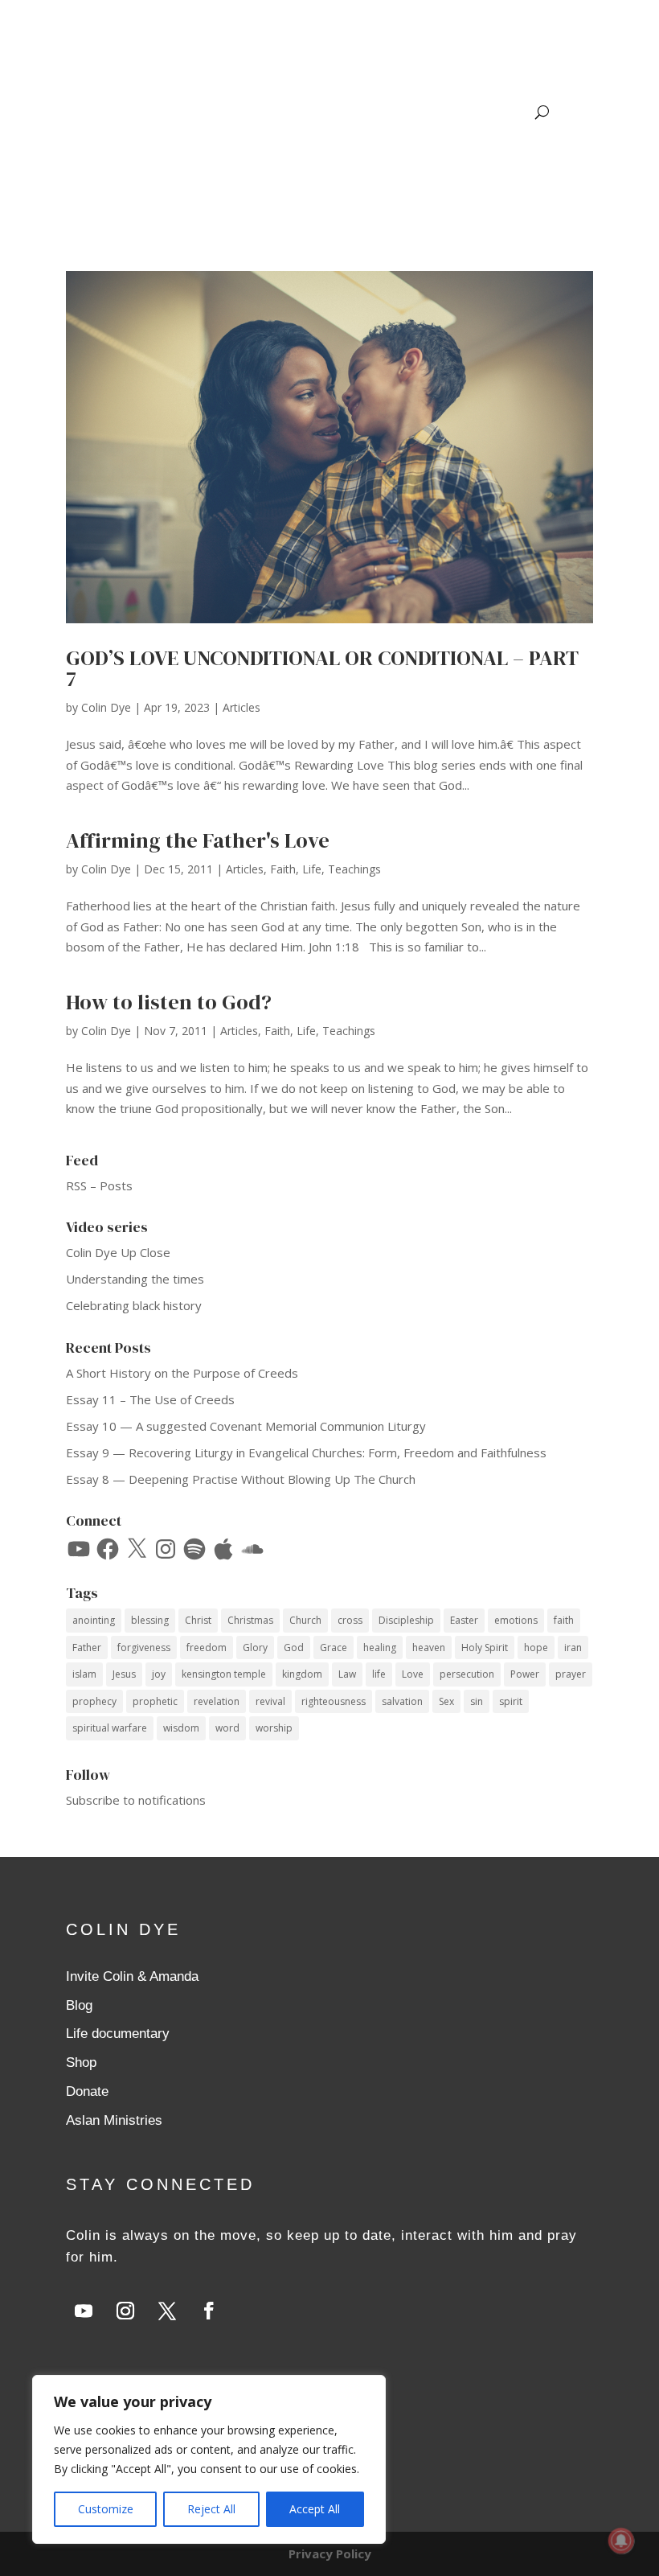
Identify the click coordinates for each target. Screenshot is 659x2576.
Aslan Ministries (114, 2120)
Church (305, 1620)
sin (477, 1701)
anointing (94, 1620)
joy (159, 1674)
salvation (402, 1701)
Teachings (354, 869)
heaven (429, 1647)
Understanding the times (135, 1279)
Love (413, 1674)
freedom (207, 1647)
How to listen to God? (169, 1002)
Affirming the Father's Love (198, 840)
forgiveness (144, 1647)
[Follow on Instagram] (125, 2311)
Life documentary (118, 2034)
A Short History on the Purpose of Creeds (182, 1373)
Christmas (250, 1620)
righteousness (334, 1701)
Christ (198, 1620)
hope (536, 1647)
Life (312, 869)
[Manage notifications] (621, 2541)
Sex (446, 1701)
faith (564, 1620)
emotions (516, 1620)
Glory (255, 1647)
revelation (217, 1701)
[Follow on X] (167, 2311)
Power (525, 1674)
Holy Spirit (485, 1647)
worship (274, 1728)
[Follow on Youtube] (84, 2311)
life (379, 1674)
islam (84, 1674)
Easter (464, 1620)
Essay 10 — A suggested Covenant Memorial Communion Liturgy (246, 1426)
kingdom (302, 1674)
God (294, 1647)
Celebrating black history (134, 1305)
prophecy (94, 1701)
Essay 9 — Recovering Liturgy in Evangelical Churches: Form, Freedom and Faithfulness (306, 1452)
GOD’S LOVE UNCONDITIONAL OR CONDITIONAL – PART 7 (322, 668)
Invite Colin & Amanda (132, 1976)
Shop (81, 2062)
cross (350, 1620)
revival (270, 1701)
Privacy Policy (330, 2553)
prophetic (155, 1701)
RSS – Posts (99, 1185)
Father (87, 1647)
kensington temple (224, 1674)
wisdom (181, 1728)
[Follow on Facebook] (209, 2311)
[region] (209, 2459)
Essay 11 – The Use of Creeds (150, 1399)
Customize (106, 2509)
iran (573, 1647)
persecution (467, 1674)
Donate (87, 2091)
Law (347, 1674)
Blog (79, 2005)
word (227, 1728)
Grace (334, 1647)
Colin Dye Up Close (118, 1252)
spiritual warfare (110, 1728)
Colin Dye (106, 707)
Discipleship (406, 1620)
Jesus (124, 1674)
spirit (511, 1701)
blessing (150, 1620)
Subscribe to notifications (136, 1800)
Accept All (315, 2509)
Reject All (211, 2509)
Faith (283, 869)
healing (380, 1647)
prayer (571, 1674)
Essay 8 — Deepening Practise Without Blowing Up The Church (241, 1479)
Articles (241, 707)
